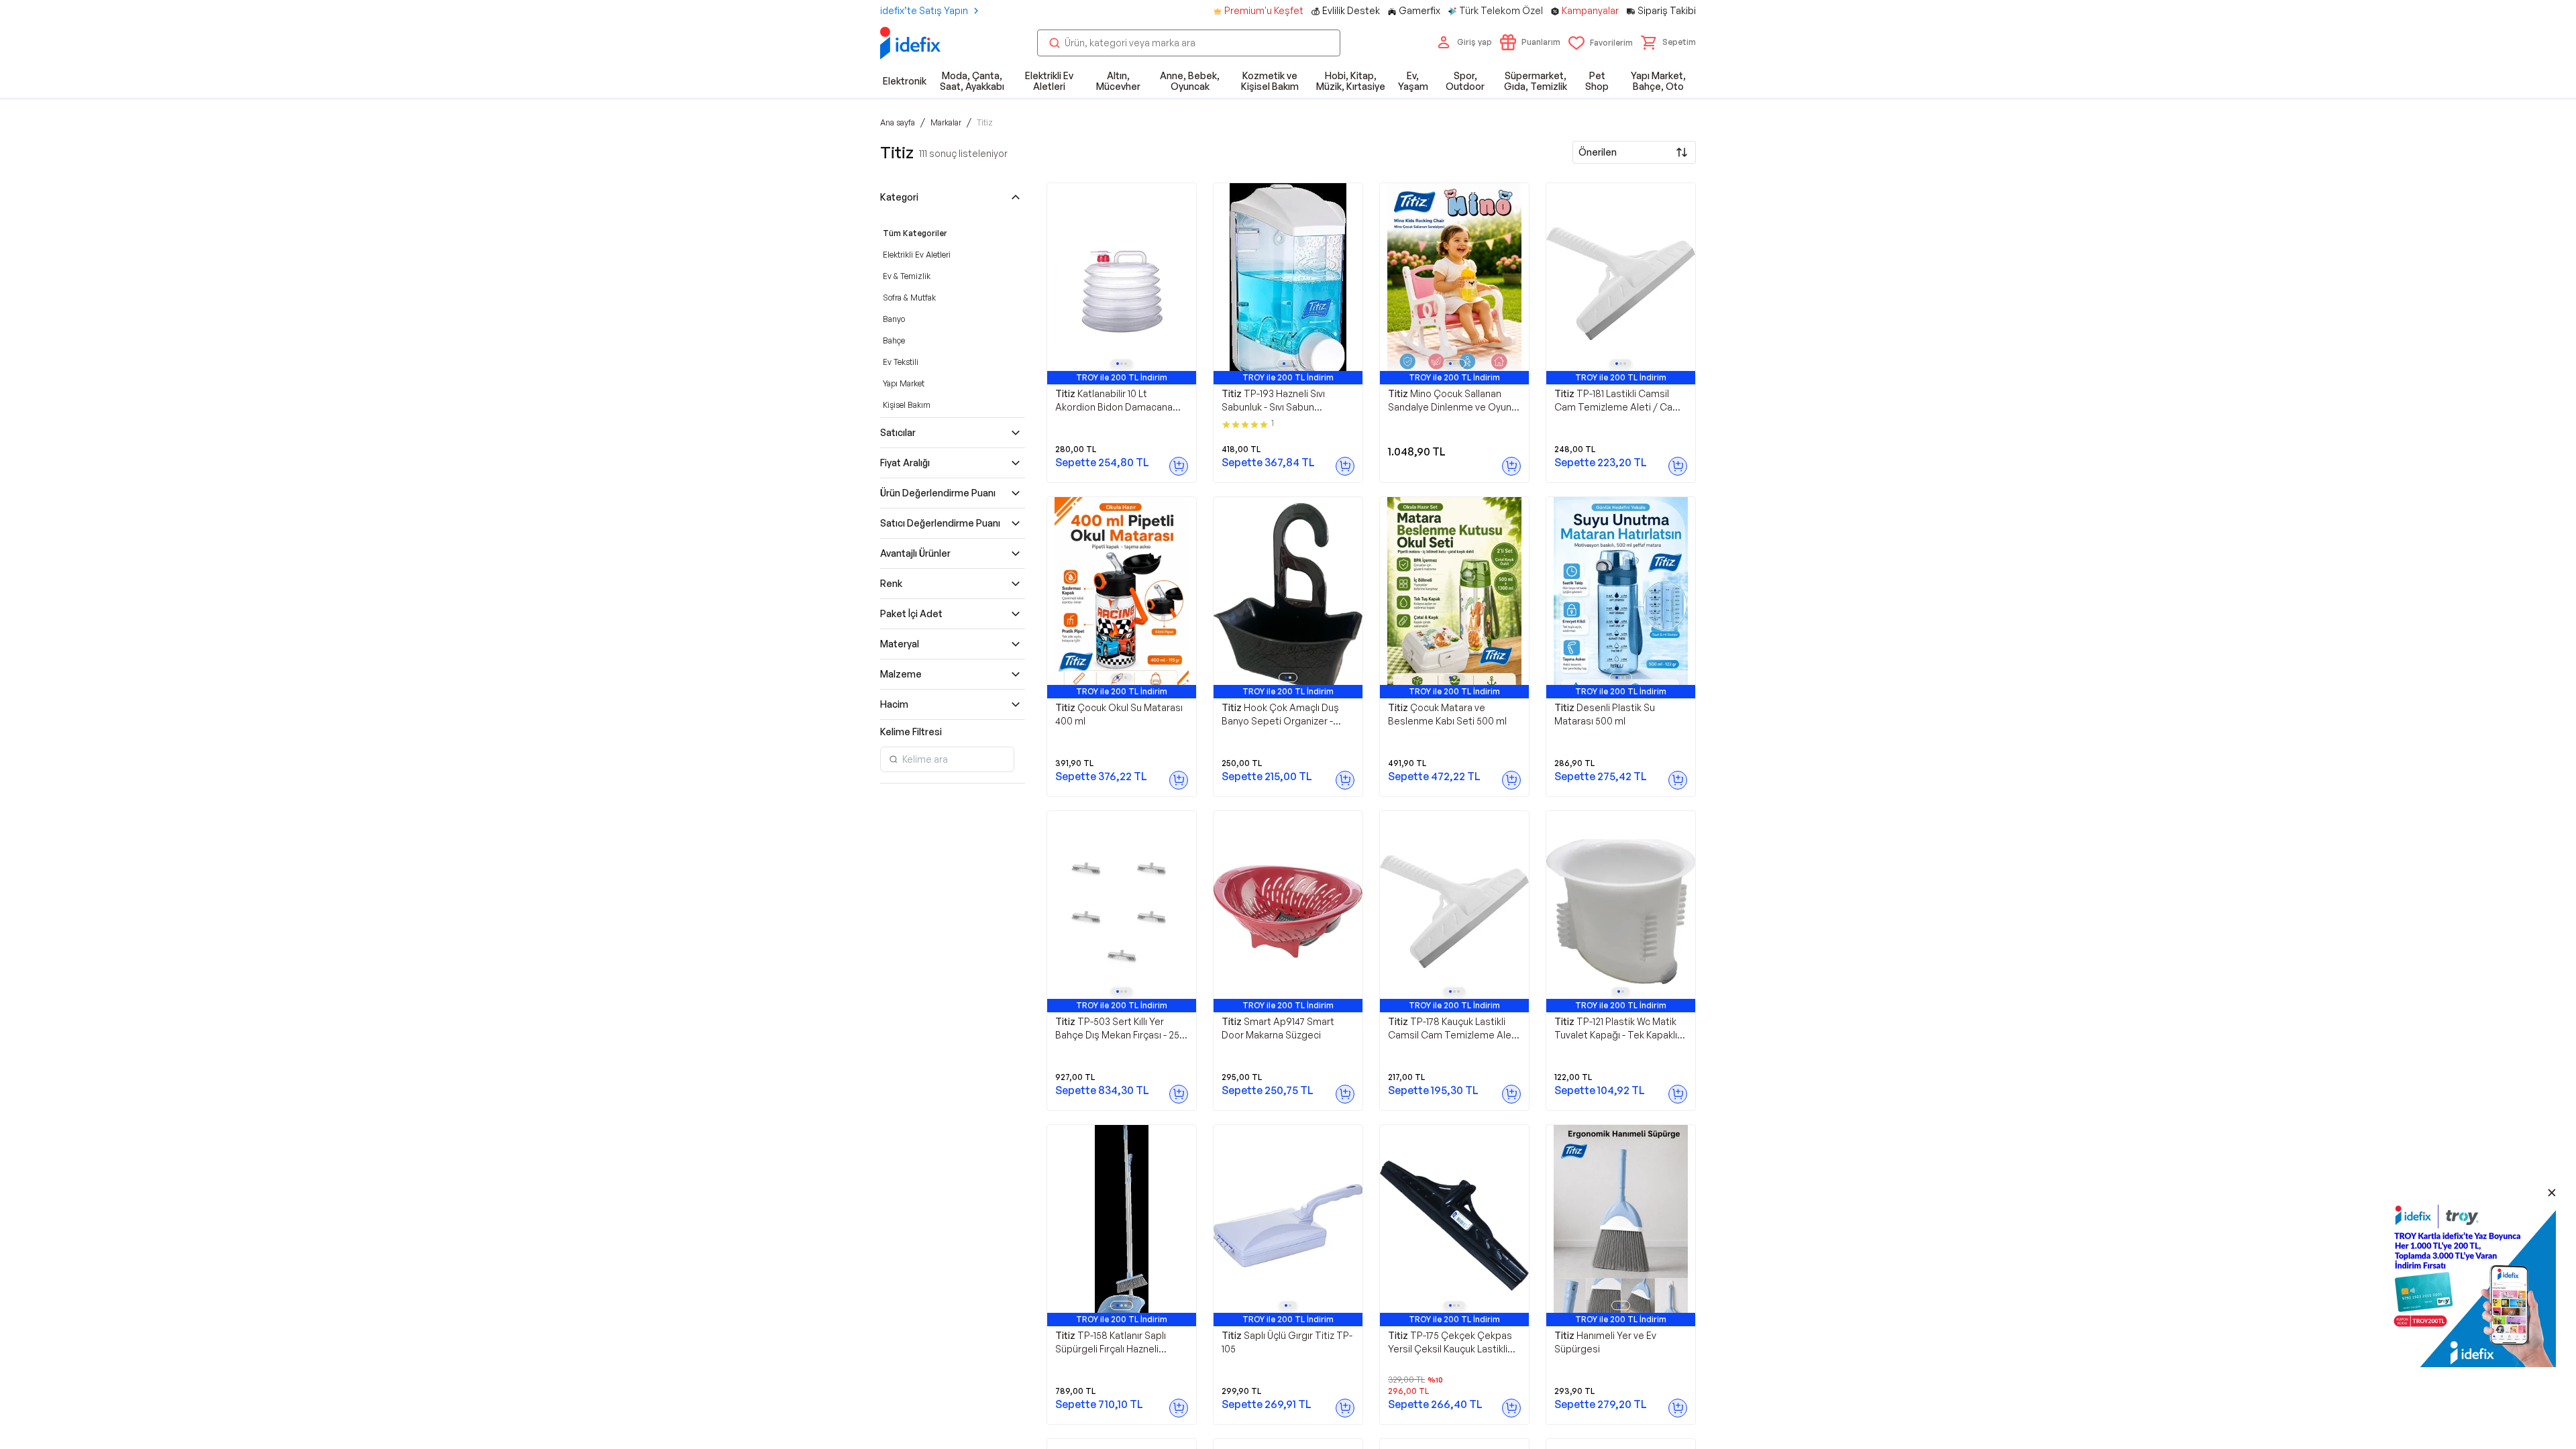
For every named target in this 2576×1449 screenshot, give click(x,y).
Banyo (894, 319)
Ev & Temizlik (907, 276)
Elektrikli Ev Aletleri (917, 255)
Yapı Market (904, 383)
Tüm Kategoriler (915, 233)
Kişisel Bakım (907, 405)
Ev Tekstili (901, 362)
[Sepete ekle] (1179, 466)
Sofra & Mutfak (909, 298)
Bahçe (894, 340)
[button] (1668, 42)
